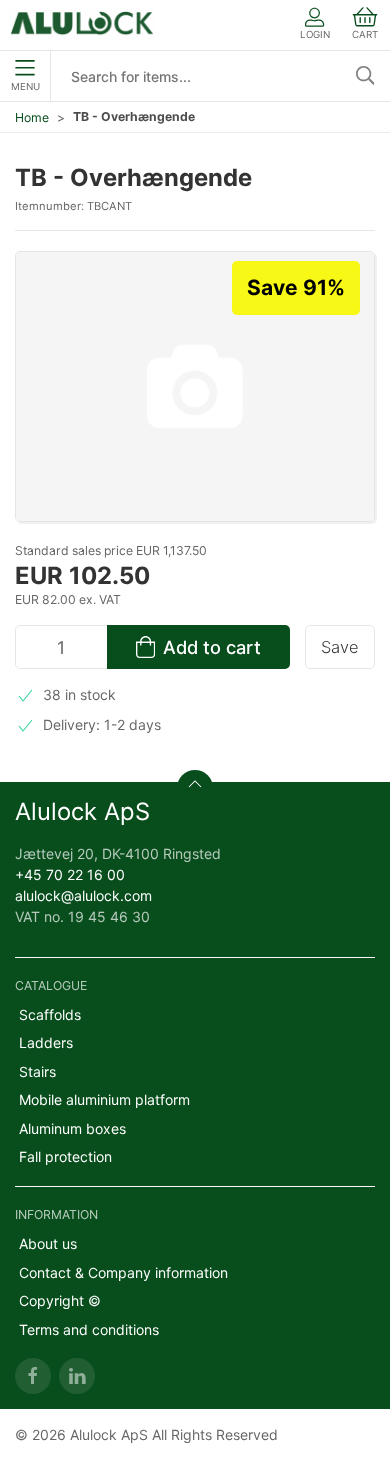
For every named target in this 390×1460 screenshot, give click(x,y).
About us (48, 1243)
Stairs (37, 1071)
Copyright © (60, 1300)
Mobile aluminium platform (104, 1099)
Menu (25, 86)
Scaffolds (50, 1014)
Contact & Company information (123, 1272)
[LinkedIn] (77, 1376)
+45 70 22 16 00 (70, 874)
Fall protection (65, 1156)
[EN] (82, 25)
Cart (365, 34)
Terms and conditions (89, 1329)
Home (32, 117)
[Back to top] (195, 788)
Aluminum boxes (72, 1128)
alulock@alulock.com (83, 895)
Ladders (46, 1042)
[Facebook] (33, 1376)
